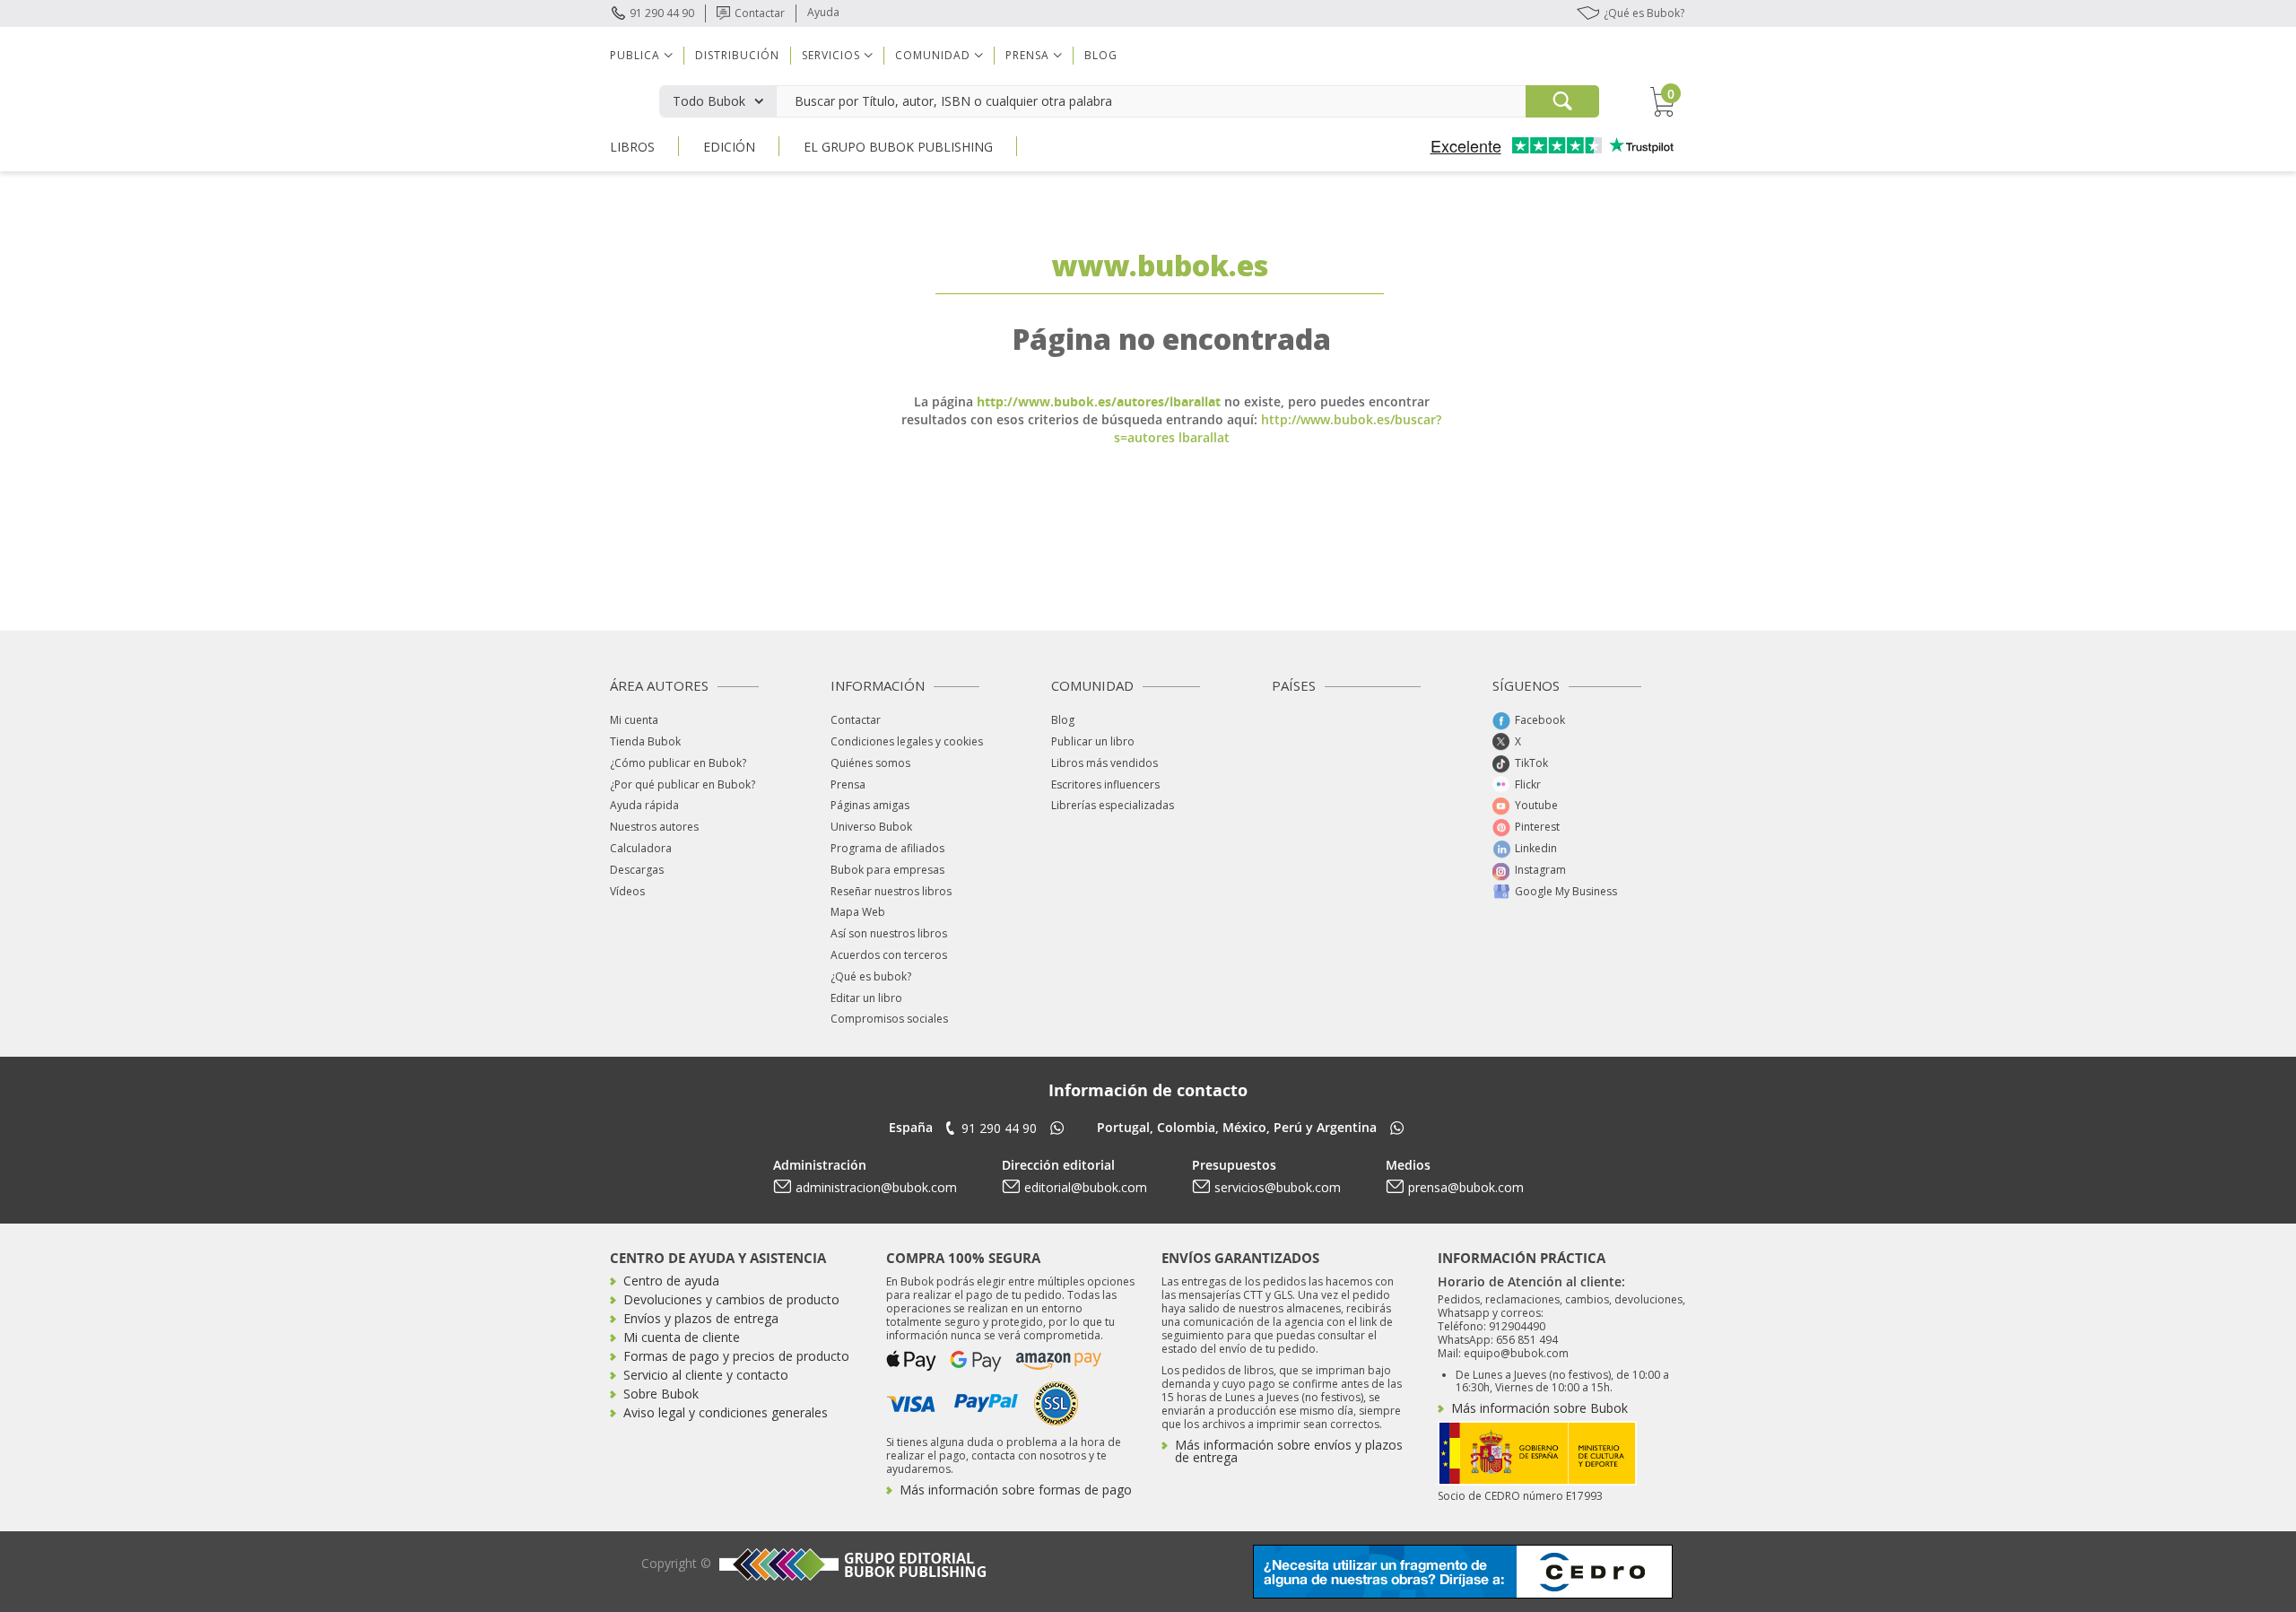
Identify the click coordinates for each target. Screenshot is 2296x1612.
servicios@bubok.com (1278, 1187)
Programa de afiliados (887, 848)
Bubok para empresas (887, 870)
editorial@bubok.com (1086, 1187)
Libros (632, 147)
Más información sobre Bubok (1539, 1408)
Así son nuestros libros (889, 933)
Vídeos (627, 891)
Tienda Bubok (645, 741)
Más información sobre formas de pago (1016, 1490)
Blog (1101, 55)
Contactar (760, 13)
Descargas (637, 870)
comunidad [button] (933, 55)
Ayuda (823, 12)
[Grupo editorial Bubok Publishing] (850, 1564)
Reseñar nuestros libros (891, 891)
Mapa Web (858, 912)
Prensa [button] (1027, 55)
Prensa (848, 784)
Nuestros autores (654, 827)
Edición (729, 147)
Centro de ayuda (671, 1281)
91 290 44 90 (662, 13)
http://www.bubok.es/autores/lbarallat (1099, 401)
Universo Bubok (871, 827)
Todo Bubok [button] (709, 101)
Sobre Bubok (661, 1394)
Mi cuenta (634, 720)
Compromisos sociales (889, 1019)
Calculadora (641, 848)
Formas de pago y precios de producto (736, 1356)
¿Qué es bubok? (871, 976)
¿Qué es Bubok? (1644, 13)
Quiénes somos (870, 763)
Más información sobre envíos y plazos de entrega (1289, 1451)
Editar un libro (866, 998)
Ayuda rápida (644, 805)
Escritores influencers (1105, 784)
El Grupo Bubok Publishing (898, 147)
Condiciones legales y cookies (907, 741)
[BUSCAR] (1562, 101)
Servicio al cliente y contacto (706, 1375)
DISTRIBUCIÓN (737, 55)
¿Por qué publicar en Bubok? (683, 784)
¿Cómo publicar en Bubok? (678, 763)
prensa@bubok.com (1466, 1187)
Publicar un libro (1093, 741)
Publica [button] (635, 55)
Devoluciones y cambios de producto (731, 1299)
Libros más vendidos (1105, 763)
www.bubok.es (1160, 265)
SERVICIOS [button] (831, 55)
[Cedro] (1463, 1570)
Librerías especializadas (1113, 805)
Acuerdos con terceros (889, 955)
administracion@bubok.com (876, 1187)
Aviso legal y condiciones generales (726, 1412)
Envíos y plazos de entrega (701, 1318)
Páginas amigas (870, 805)
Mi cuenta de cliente (682, 1337)
